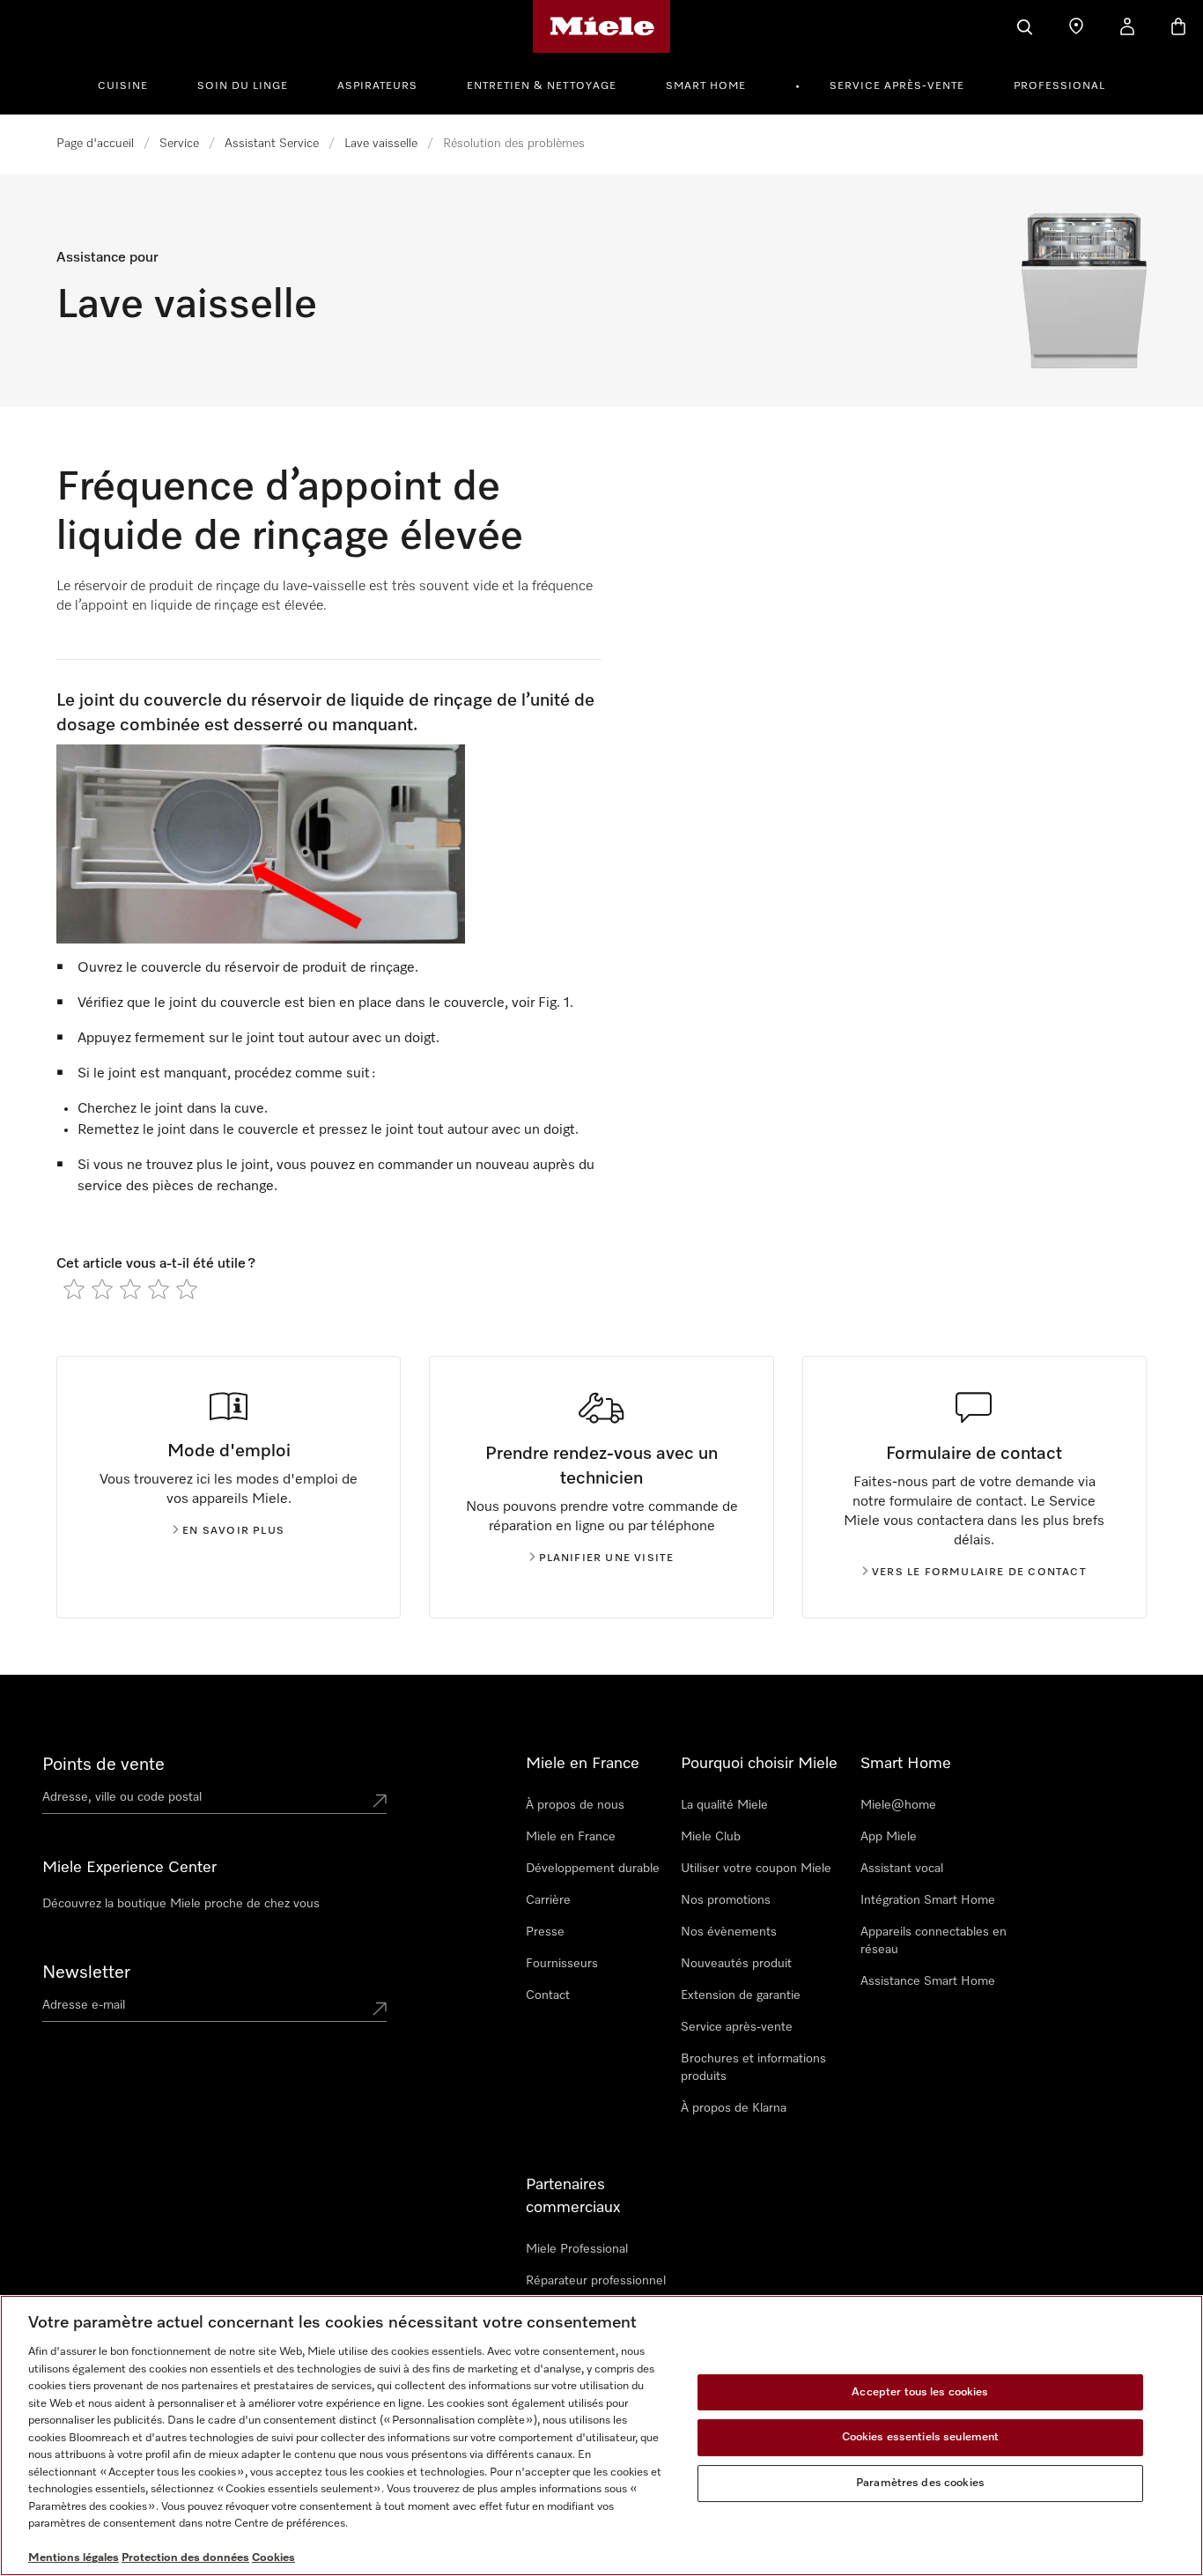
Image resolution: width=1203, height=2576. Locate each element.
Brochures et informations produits (753, 2068)
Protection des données (185, 2558)
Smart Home (706, 86)
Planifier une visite (607, 1558)
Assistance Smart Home (928, 1981)
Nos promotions (726, 1900)
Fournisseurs (562, 1964)
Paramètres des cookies (920, 2483)
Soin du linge (243, 86)
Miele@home (898, 1805)
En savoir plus (233, 1531)
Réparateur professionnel (596, 2281)
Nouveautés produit (736, 1964)
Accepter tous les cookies (920, 2392)
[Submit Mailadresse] (380, 2009)
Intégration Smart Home (928, 1900)
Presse (545, 1932)
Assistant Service (272, 144)
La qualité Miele (724, 1805)
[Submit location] (380, 1801)
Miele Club (711, 1837)
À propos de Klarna (734, 2108)
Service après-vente (897, 86)
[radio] (74, 1289)
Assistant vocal (902, 1869)
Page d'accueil (95, 144)
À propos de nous (575, 1805)
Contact (548, 1995)
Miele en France (571, 1837)
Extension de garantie (741, 1995)
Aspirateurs (377, 86)
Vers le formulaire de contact (979, 1573)
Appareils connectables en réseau (934, 1941)
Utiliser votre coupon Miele (756, 1869)
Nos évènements (729, 1932)
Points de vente (103, 1765)
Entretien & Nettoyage (542, 86)
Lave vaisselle (381, 144)
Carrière (548, 1900)
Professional (1059, 86)
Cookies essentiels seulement (921, 2437)
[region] (601, 2435)
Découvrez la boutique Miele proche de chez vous (181, 1904)
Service (179, 144)
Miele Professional (577, 2249)
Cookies (273, 2558)
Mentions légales (74, 2558)
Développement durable (593, 1869)
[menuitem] (133, 84)
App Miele (889, 1837)
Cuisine (123, 86)
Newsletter (86, 1973)
